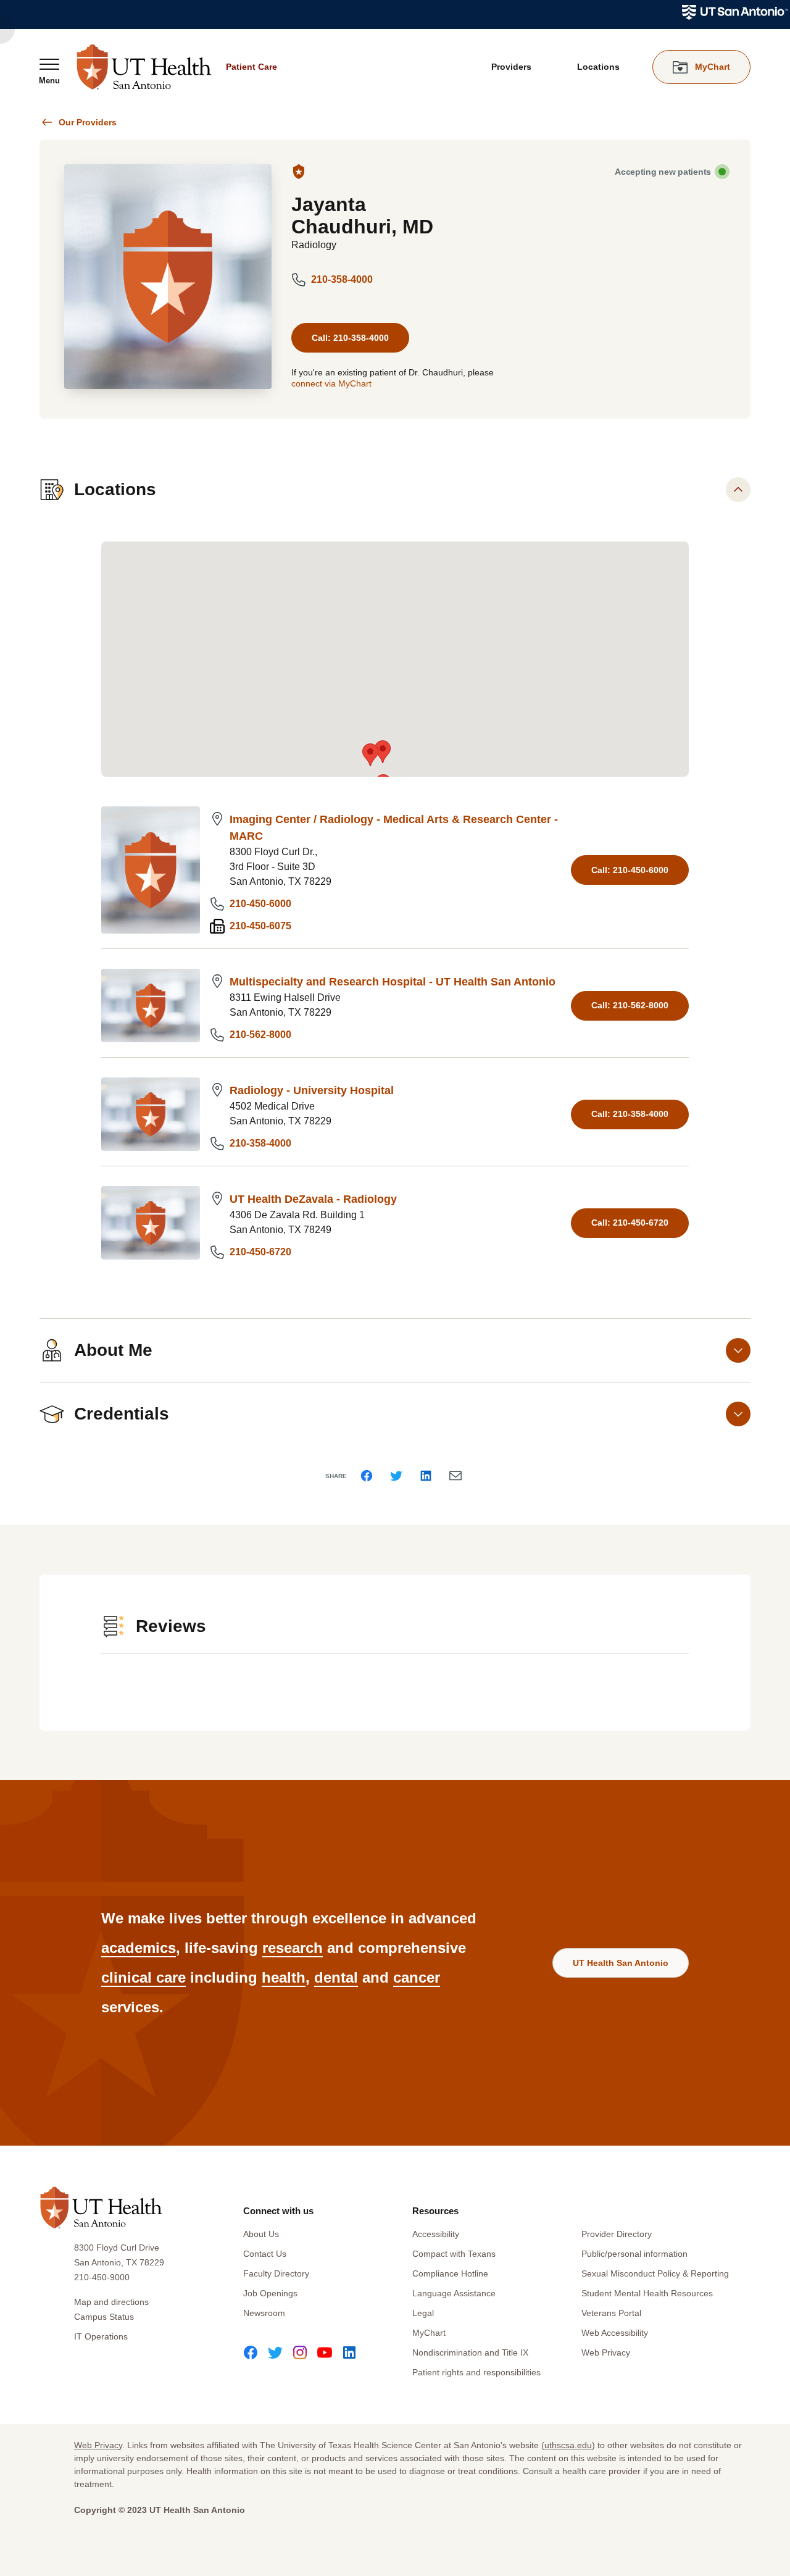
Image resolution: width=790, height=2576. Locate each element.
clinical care (143, 1977)
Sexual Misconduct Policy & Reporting (655, 2273)
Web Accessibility (615, 2333)
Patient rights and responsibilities (476, 2372)
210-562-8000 (260, 1035)
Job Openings (270, 2293)
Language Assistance (454, 2293)
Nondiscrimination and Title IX (470, 2352)
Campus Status (104, 2317)
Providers (511, 67)
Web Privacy (606, 2352)
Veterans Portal (611, 2313)
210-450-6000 (260, 904)
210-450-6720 (260, 1252)
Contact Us (265, 2254)
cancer (417, 1977)
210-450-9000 (102, 2277)
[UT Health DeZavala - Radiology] (151, 1223)
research (293, 1948)
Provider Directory (617, 2234)
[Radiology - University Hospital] (151, 1114)
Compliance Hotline (450, 2273)
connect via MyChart (331, 383)
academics (139, 1948)
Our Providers (88, 122)
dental (336, 1977)
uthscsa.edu (568, 2445)
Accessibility (436, 2234)
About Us (261, 2234)
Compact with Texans (454, 2254)
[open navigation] (49, 71)
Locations (598, 67)
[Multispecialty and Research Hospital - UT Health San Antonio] (151, 1006)
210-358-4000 (342, 279)
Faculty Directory (276, 2273)
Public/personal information (634, 2254)
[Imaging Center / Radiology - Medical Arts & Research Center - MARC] (151, 870)
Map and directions (111, 2302)
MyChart (429, 2333)
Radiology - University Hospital (312, 1090)
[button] (370, 755)
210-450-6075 (260, 926)
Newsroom (264, 2313)
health (284, 1977)
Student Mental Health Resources (647, 2293)
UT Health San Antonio (621, 1963)
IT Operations (101, 2336)
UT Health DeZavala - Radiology (313, 1199)
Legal (423, 2313)
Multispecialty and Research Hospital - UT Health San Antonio (393, 982)
